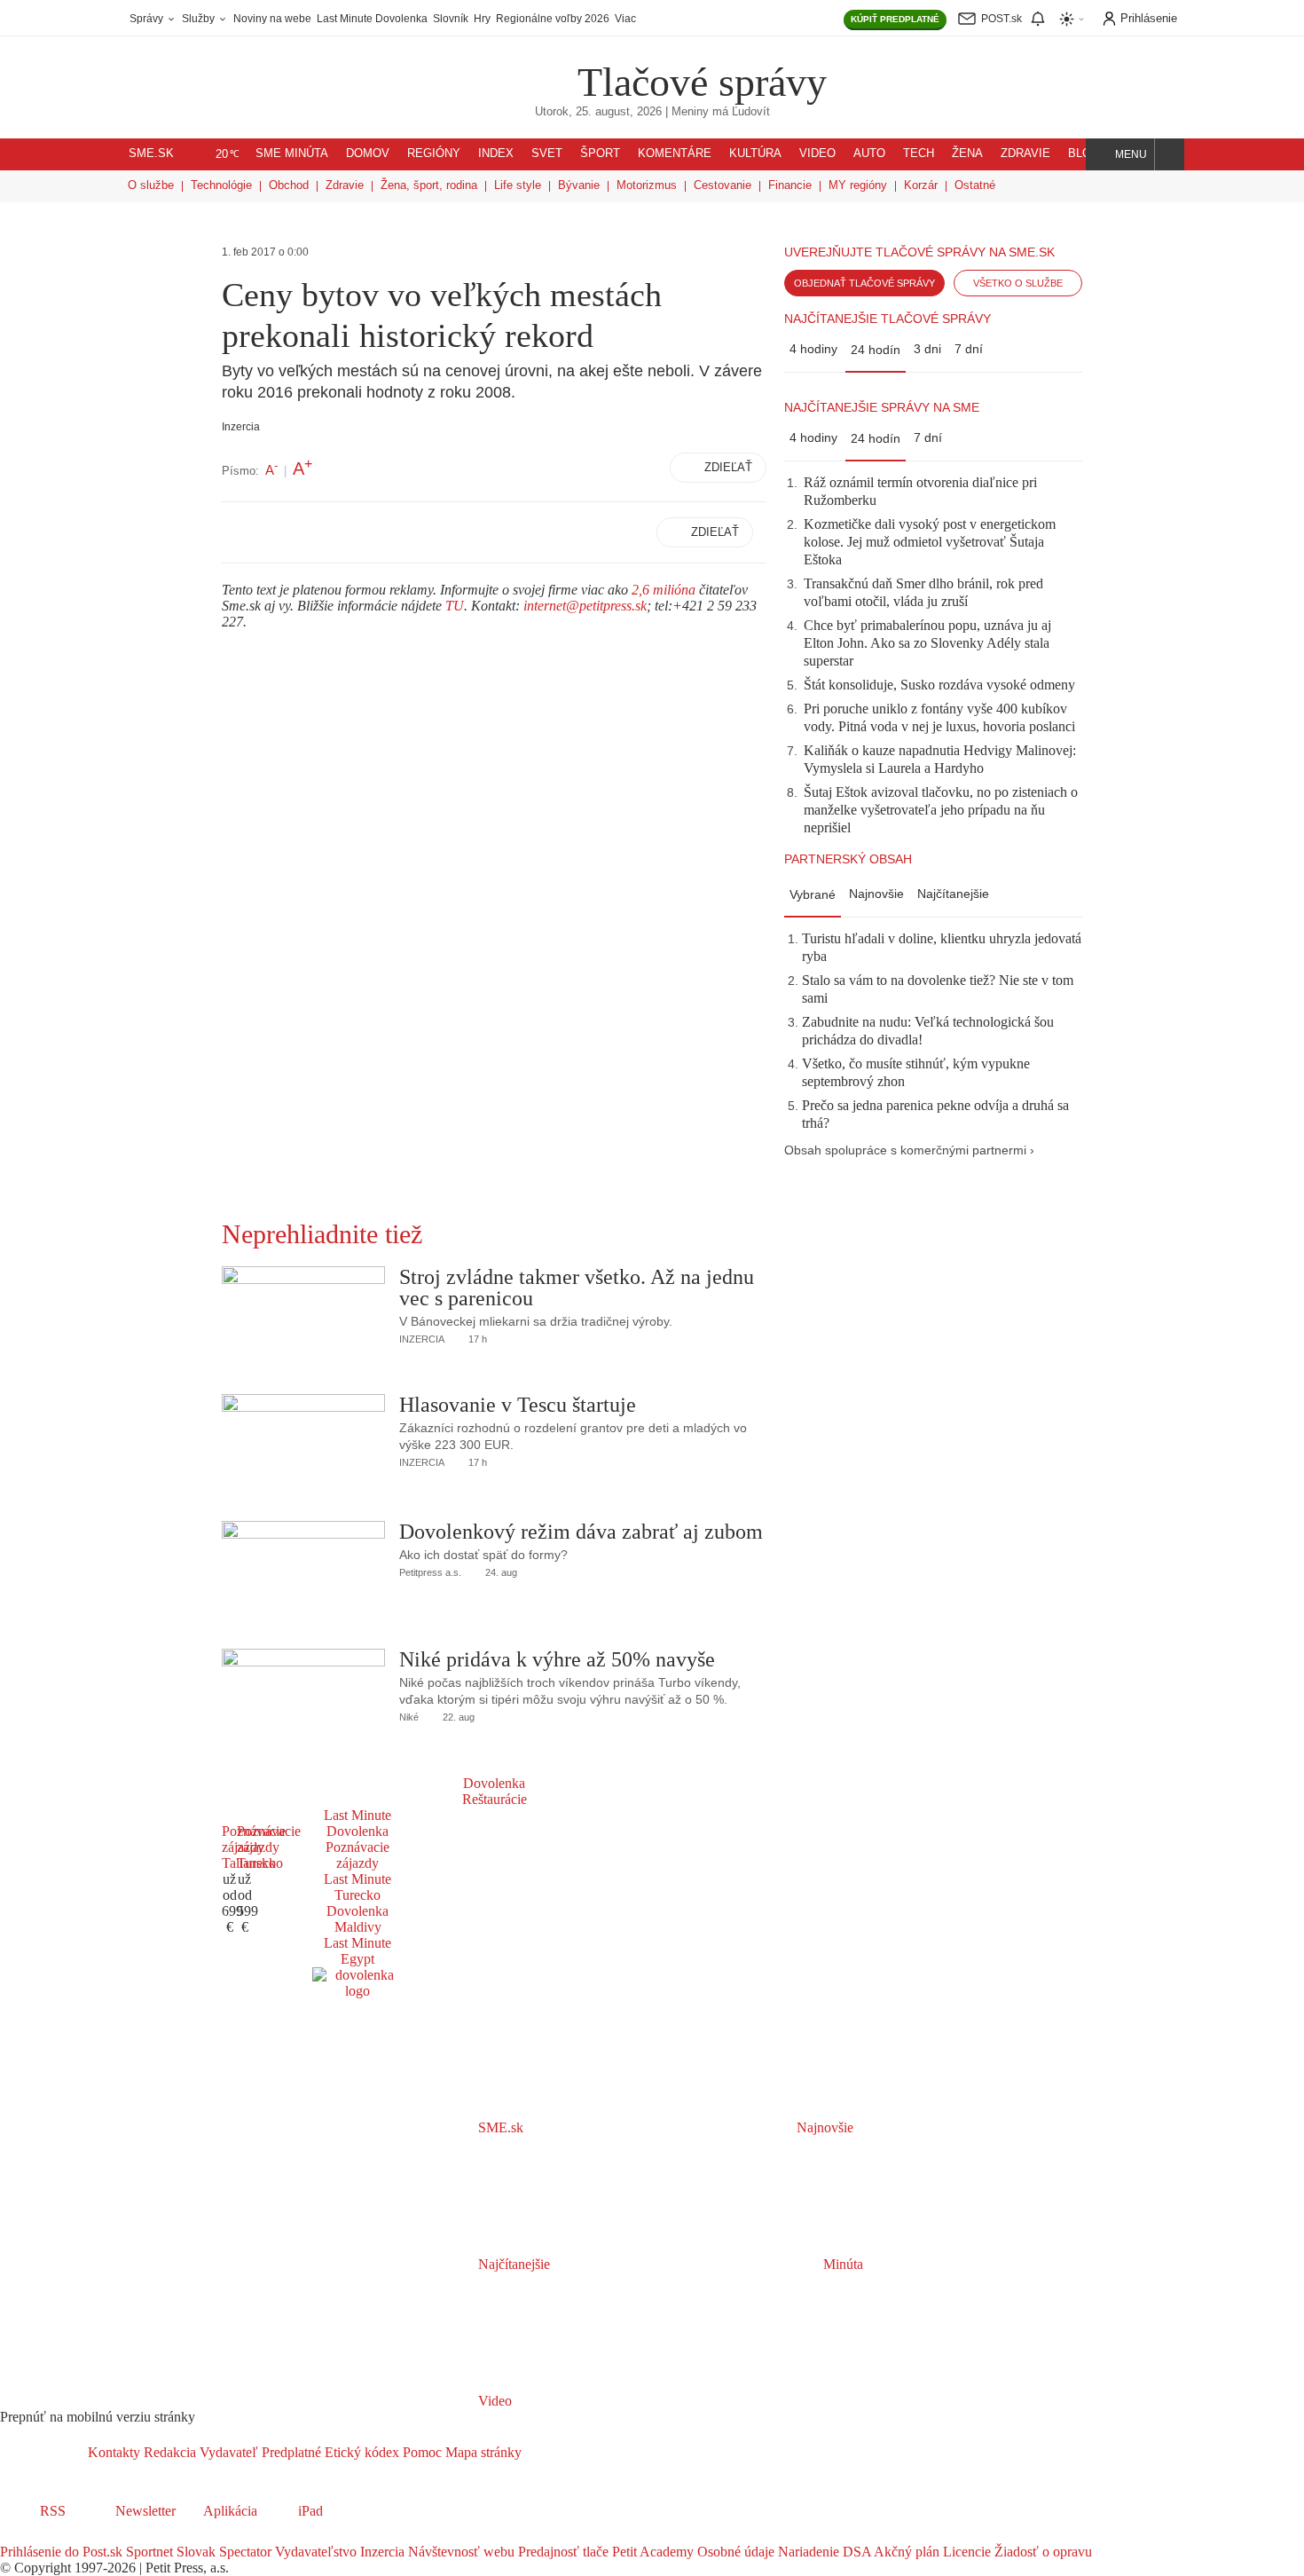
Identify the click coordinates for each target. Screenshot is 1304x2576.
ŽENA (967, 154)
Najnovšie (876, 894)
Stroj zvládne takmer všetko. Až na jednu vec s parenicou (577, 1288)
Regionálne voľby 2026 (553, 19)
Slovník (451, 19)
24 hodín (876, 350)
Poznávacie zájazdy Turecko (269, 1847)
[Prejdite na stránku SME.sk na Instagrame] (62, 2536)
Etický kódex (360, 2452)
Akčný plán (905, 2552)
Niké (409, 1717)
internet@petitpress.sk (585, 606)
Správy (148, 19)
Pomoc (420, 2452)
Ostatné (975, 185)
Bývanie (579, 185)
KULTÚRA (755, 154)
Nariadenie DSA (823, 2552)
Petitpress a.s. (430, 1572)
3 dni (927, 349)
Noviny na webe (272, 19)
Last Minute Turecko (357, 1887)
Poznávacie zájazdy (357, 1855)
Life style (518, 185)
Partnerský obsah (848, 859)
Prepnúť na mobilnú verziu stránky (98, 2417)
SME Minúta (292, 154)
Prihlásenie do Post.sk (61, 2552)
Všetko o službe (1018, 283)
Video (493, 2401)
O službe (151, 185)
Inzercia (381, 2552)
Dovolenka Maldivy (357, 1919)
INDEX (496, 154)
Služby (200, 19)
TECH (919, 154)
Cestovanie (723, 185)
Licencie (965, 2552)
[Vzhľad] (1072, 19)
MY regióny (858, 185)
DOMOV (368, 154)
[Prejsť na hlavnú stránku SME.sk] (44, 2452)
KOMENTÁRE (675, 154)
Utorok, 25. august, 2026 (598, 112)
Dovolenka (494, 1783)
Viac (625, 19)
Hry (482, 19)
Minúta (841, 2264)
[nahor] (536, 2452)
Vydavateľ (227, 2452)
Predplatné (290, 2452)
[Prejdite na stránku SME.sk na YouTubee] (86, 2536)
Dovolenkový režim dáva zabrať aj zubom (581, 1532)
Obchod (289, 185)
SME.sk (151, 154)
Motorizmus (647, 185)
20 (228, 155)
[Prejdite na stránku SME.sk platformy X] (37, 2536)
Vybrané (813, 894)
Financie (790, 185)
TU (455, 606)
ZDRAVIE (1025, 154)
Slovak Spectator (222, 2552)
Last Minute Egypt (357, 1951)
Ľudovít (751, 112)
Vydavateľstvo (314, 2552)
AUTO (869, 154)
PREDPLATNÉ (895, 19)
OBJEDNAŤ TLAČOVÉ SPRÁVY (864, 283)
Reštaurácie (495, 1799)
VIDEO (817, 154)
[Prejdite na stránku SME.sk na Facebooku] (12, 2536)
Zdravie (345, 185)
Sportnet (148, 2552)
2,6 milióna (664, 590)
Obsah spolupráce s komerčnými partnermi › (909, 1150)
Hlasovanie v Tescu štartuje (518, 1405)
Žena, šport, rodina (429, 185)
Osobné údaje (734, 2552)
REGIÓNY (434, 154)
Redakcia (168, 2452)
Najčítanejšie (953, 894)
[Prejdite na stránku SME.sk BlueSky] (108, 2536)
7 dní (969, 349)
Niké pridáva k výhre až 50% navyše (557, 1659)
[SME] (521, 70)
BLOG (1084, 154)
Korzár (921, 185)
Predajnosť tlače (562, 2552)
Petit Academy (651, 2552)
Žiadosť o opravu (1041, 2552)
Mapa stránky (482, 2452)
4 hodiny (813, 349)
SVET (547, 154)
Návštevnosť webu (460, 2552)
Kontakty (114, 2452)
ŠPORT (600, 154)
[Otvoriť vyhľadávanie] (1170, 154)
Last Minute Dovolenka (372, 19)
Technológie (221, 185)
